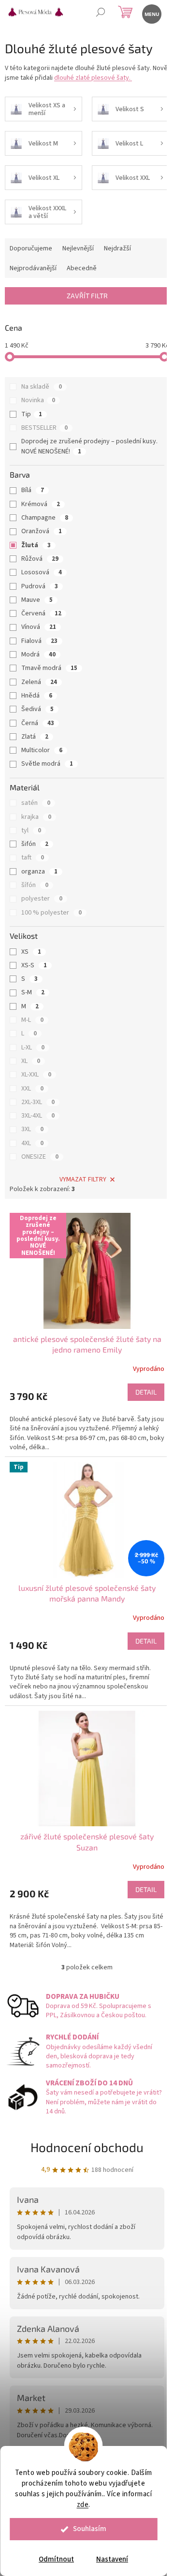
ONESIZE (40, 1157)
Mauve (37, 600)
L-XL (33, 1048)
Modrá (38, 655)
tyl (31, 830)
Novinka (38, 400)
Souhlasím (90, 2529)
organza (39, 872)
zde (83, 2505)
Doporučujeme (31, 248)
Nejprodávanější (33, 268)
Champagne (45, 518)
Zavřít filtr (87, 296)
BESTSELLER (44, 428)
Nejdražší (117, 248)
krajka (36, 817)
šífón (35, 885)
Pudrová (40, 586)
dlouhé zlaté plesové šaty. (93, 78)
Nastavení (112, 2559)
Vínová (39, 627)
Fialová (39, 641)
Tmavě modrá (49, 668)
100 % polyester (51, 913)
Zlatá (35, 737)
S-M (33, 992)
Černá (38, 723)
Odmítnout (56, 2559)
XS (31, 952)
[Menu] (151, 13)
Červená (41, 613)
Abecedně (82, 268)
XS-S (34, 965)
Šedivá (37, 709)
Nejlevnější (78, 248)
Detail (146, 1392)
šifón (35, 844)
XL (31, 1061)
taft (33, 858)
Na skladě (42, 387)
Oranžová (42, 531)
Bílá (33, 490)
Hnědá (37, 696)
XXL (32, 1089)
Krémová (41, 504)
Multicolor (42, 750)
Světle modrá (47, 764)
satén (36, 803)
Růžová (40, 559)
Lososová (42, 572)
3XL (32, 1129)
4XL (32, 1143)
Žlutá (36, 545)
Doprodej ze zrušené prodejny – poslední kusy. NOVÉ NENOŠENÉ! (89, 446)
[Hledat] (100, 13)
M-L (32, 1020)
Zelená (39, 682)
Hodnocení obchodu (87, 2147)
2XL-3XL (38, 1102)
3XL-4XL (38, 1116)
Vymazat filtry (83, 1179)
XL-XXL (36, 1075)
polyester (42, 899)
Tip (32, 414)
